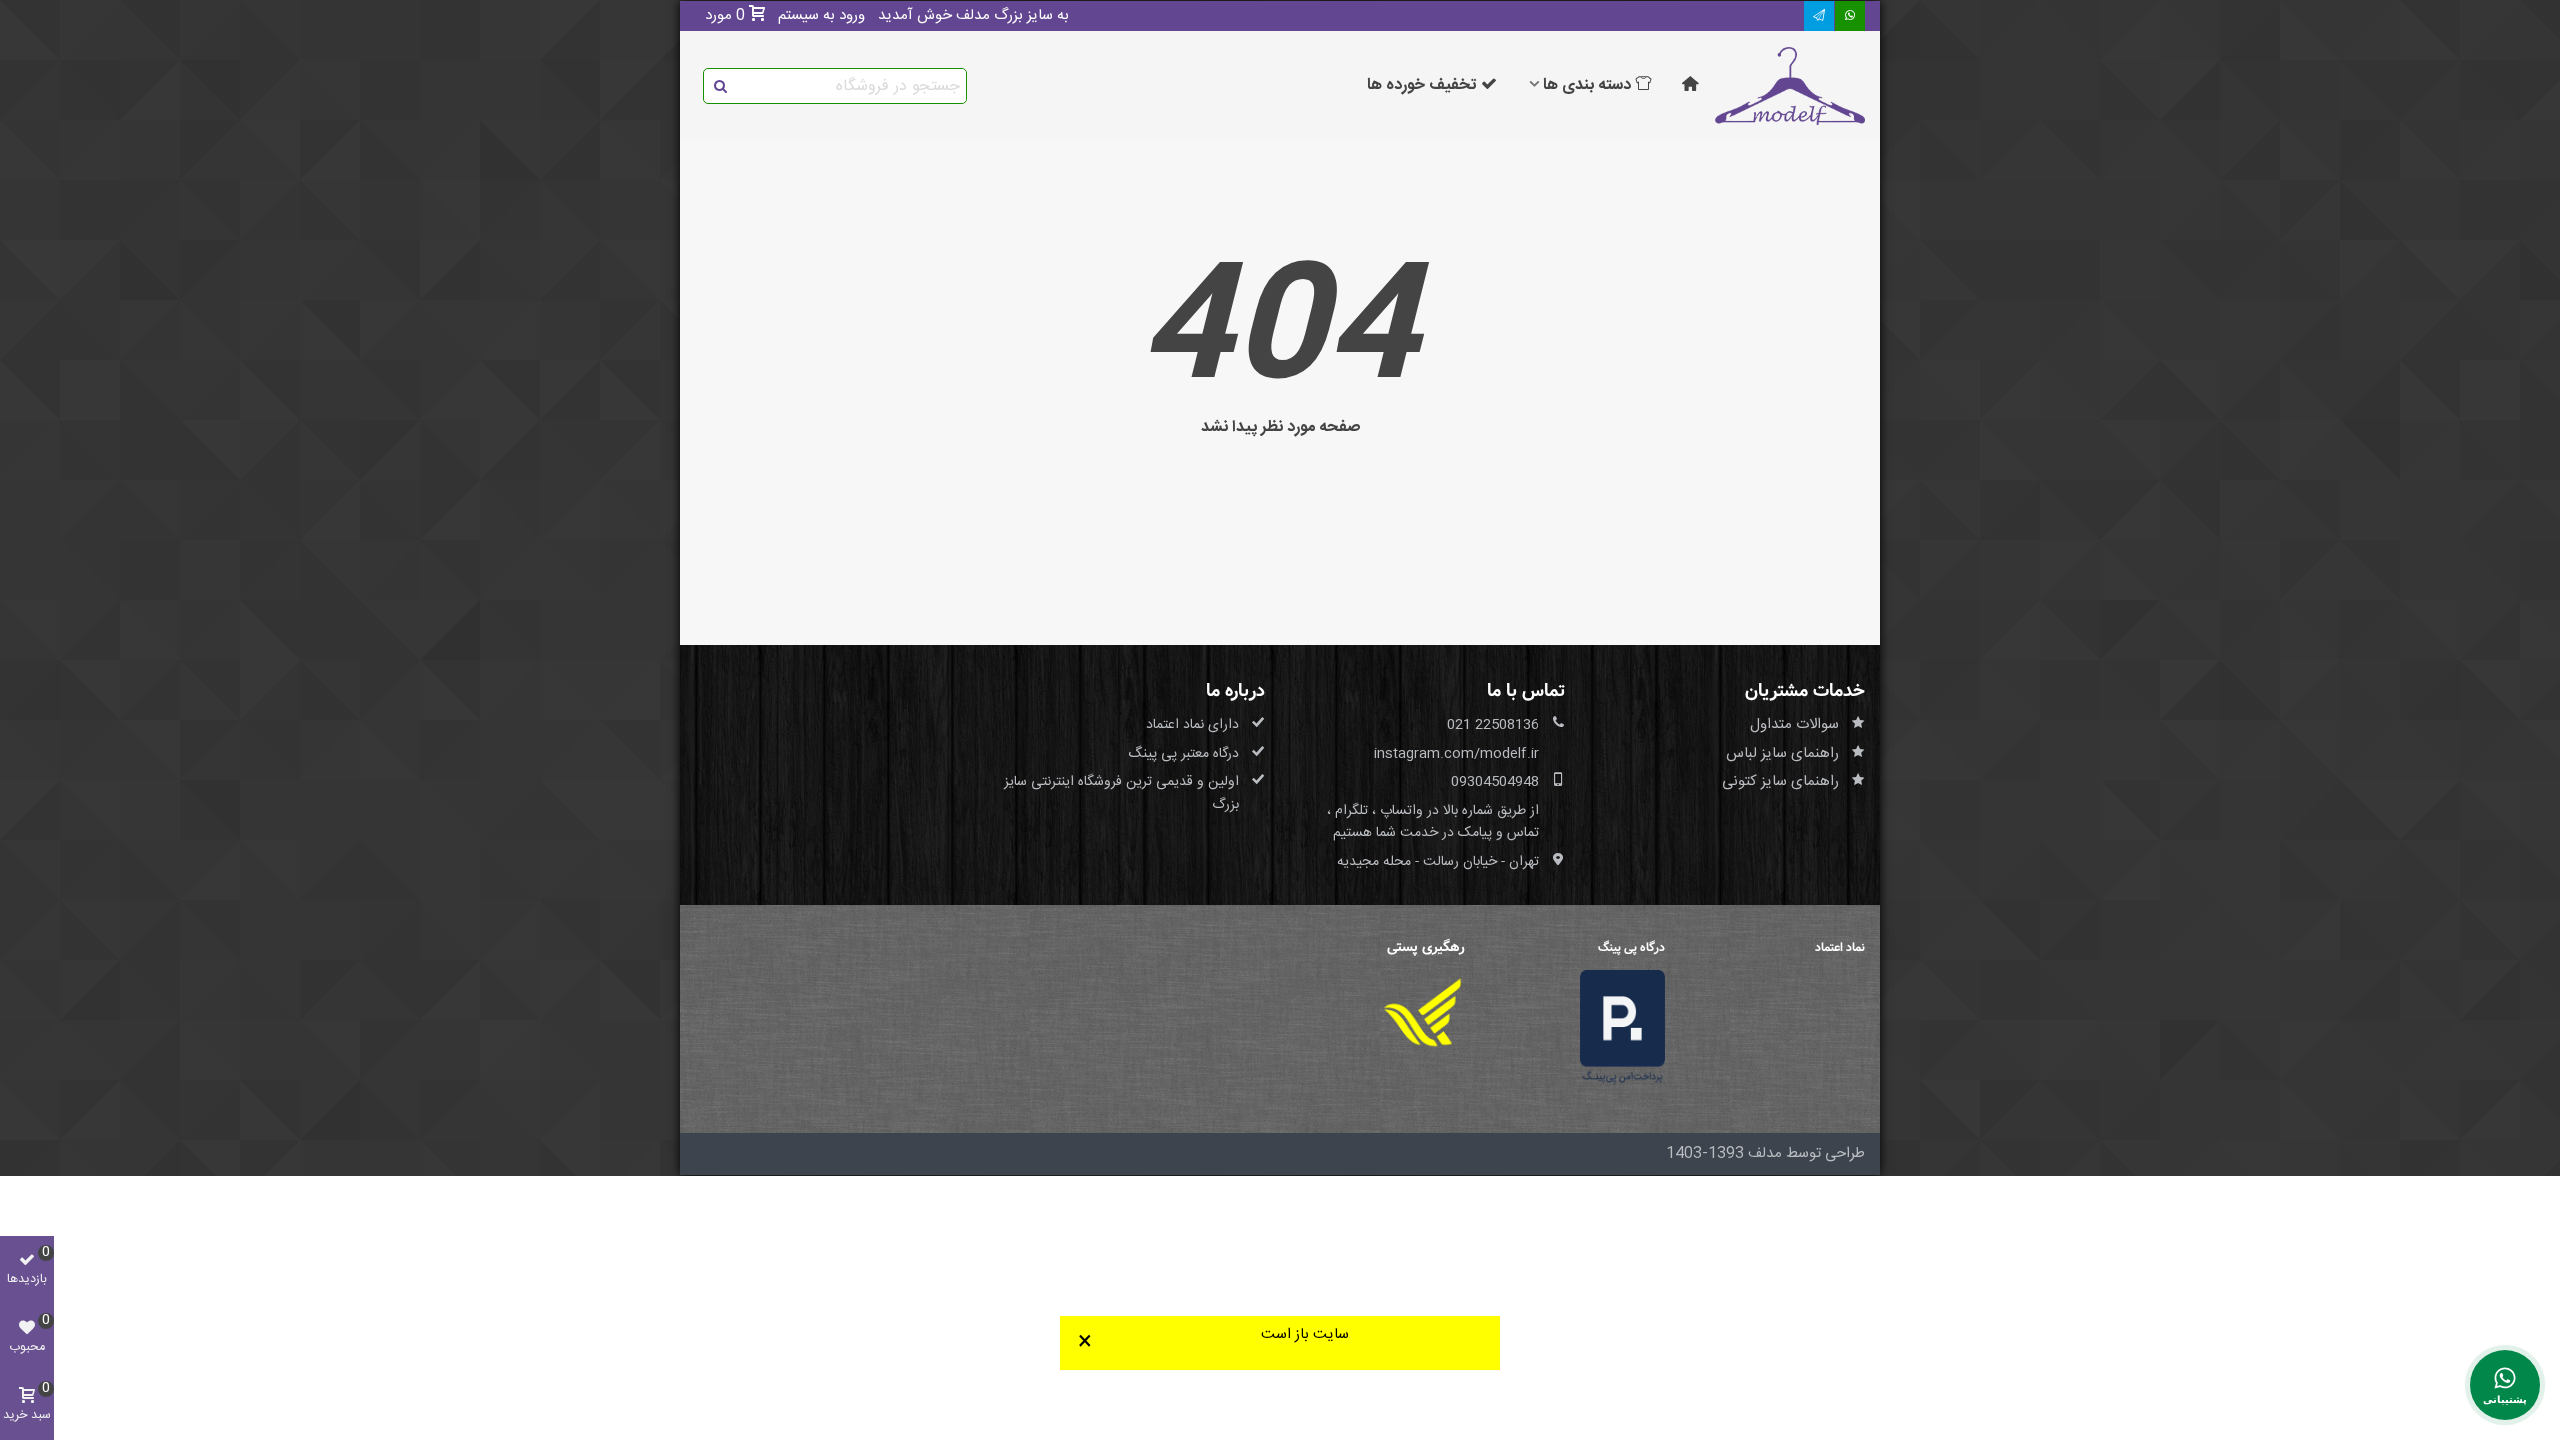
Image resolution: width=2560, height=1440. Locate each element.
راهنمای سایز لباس (1782, 753)
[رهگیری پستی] (1422, 1012)
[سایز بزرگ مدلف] (1790, 86)
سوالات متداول (1794, 724)
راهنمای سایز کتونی (1780, 781)
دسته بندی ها (1587, 85)
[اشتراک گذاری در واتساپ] (1850, 16)
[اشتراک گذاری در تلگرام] (1819, 16)
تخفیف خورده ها (1422, 85)
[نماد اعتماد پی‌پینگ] (1622, 1027)
